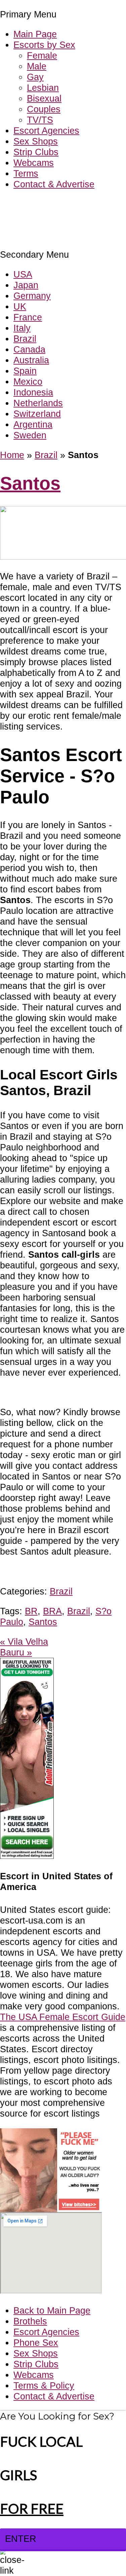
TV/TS (40, 120)
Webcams (34, 163)
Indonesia (33, 392)
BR (31, 1611)
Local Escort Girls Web (47, 204)
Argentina (33, 424)
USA (23, 274)
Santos (30, 483)
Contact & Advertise (54, 184)
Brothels (30, 2321)
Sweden (30, 435)
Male (37, 66)
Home (12, 455)
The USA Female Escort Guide (63, 2017)
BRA (52, 1611)
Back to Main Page (52, 2310)
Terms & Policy (44, 2385)
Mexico (28, 382)
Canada (29, 349)
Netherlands (38, 403)
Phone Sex (36, 2343)
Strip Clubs (36, 152)
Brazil (25, 339)
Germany (32, 296)
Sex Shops (36, 141)
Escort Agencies (46, 131)
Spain (25, 371)
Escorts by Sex (44, 45)
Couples (44, 109)
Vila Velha (24, 1642)
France (28, 317)
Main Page (35, 34)
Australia (31, 360)
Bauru (16, 1652)
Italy (22, 328)
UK (20, 306)
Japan (26, 285)
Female (42, 55)
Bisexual (44, 98)
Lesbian (43, 88)
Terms (26, 173)
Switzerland (37, 414)
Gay (35, 77)
